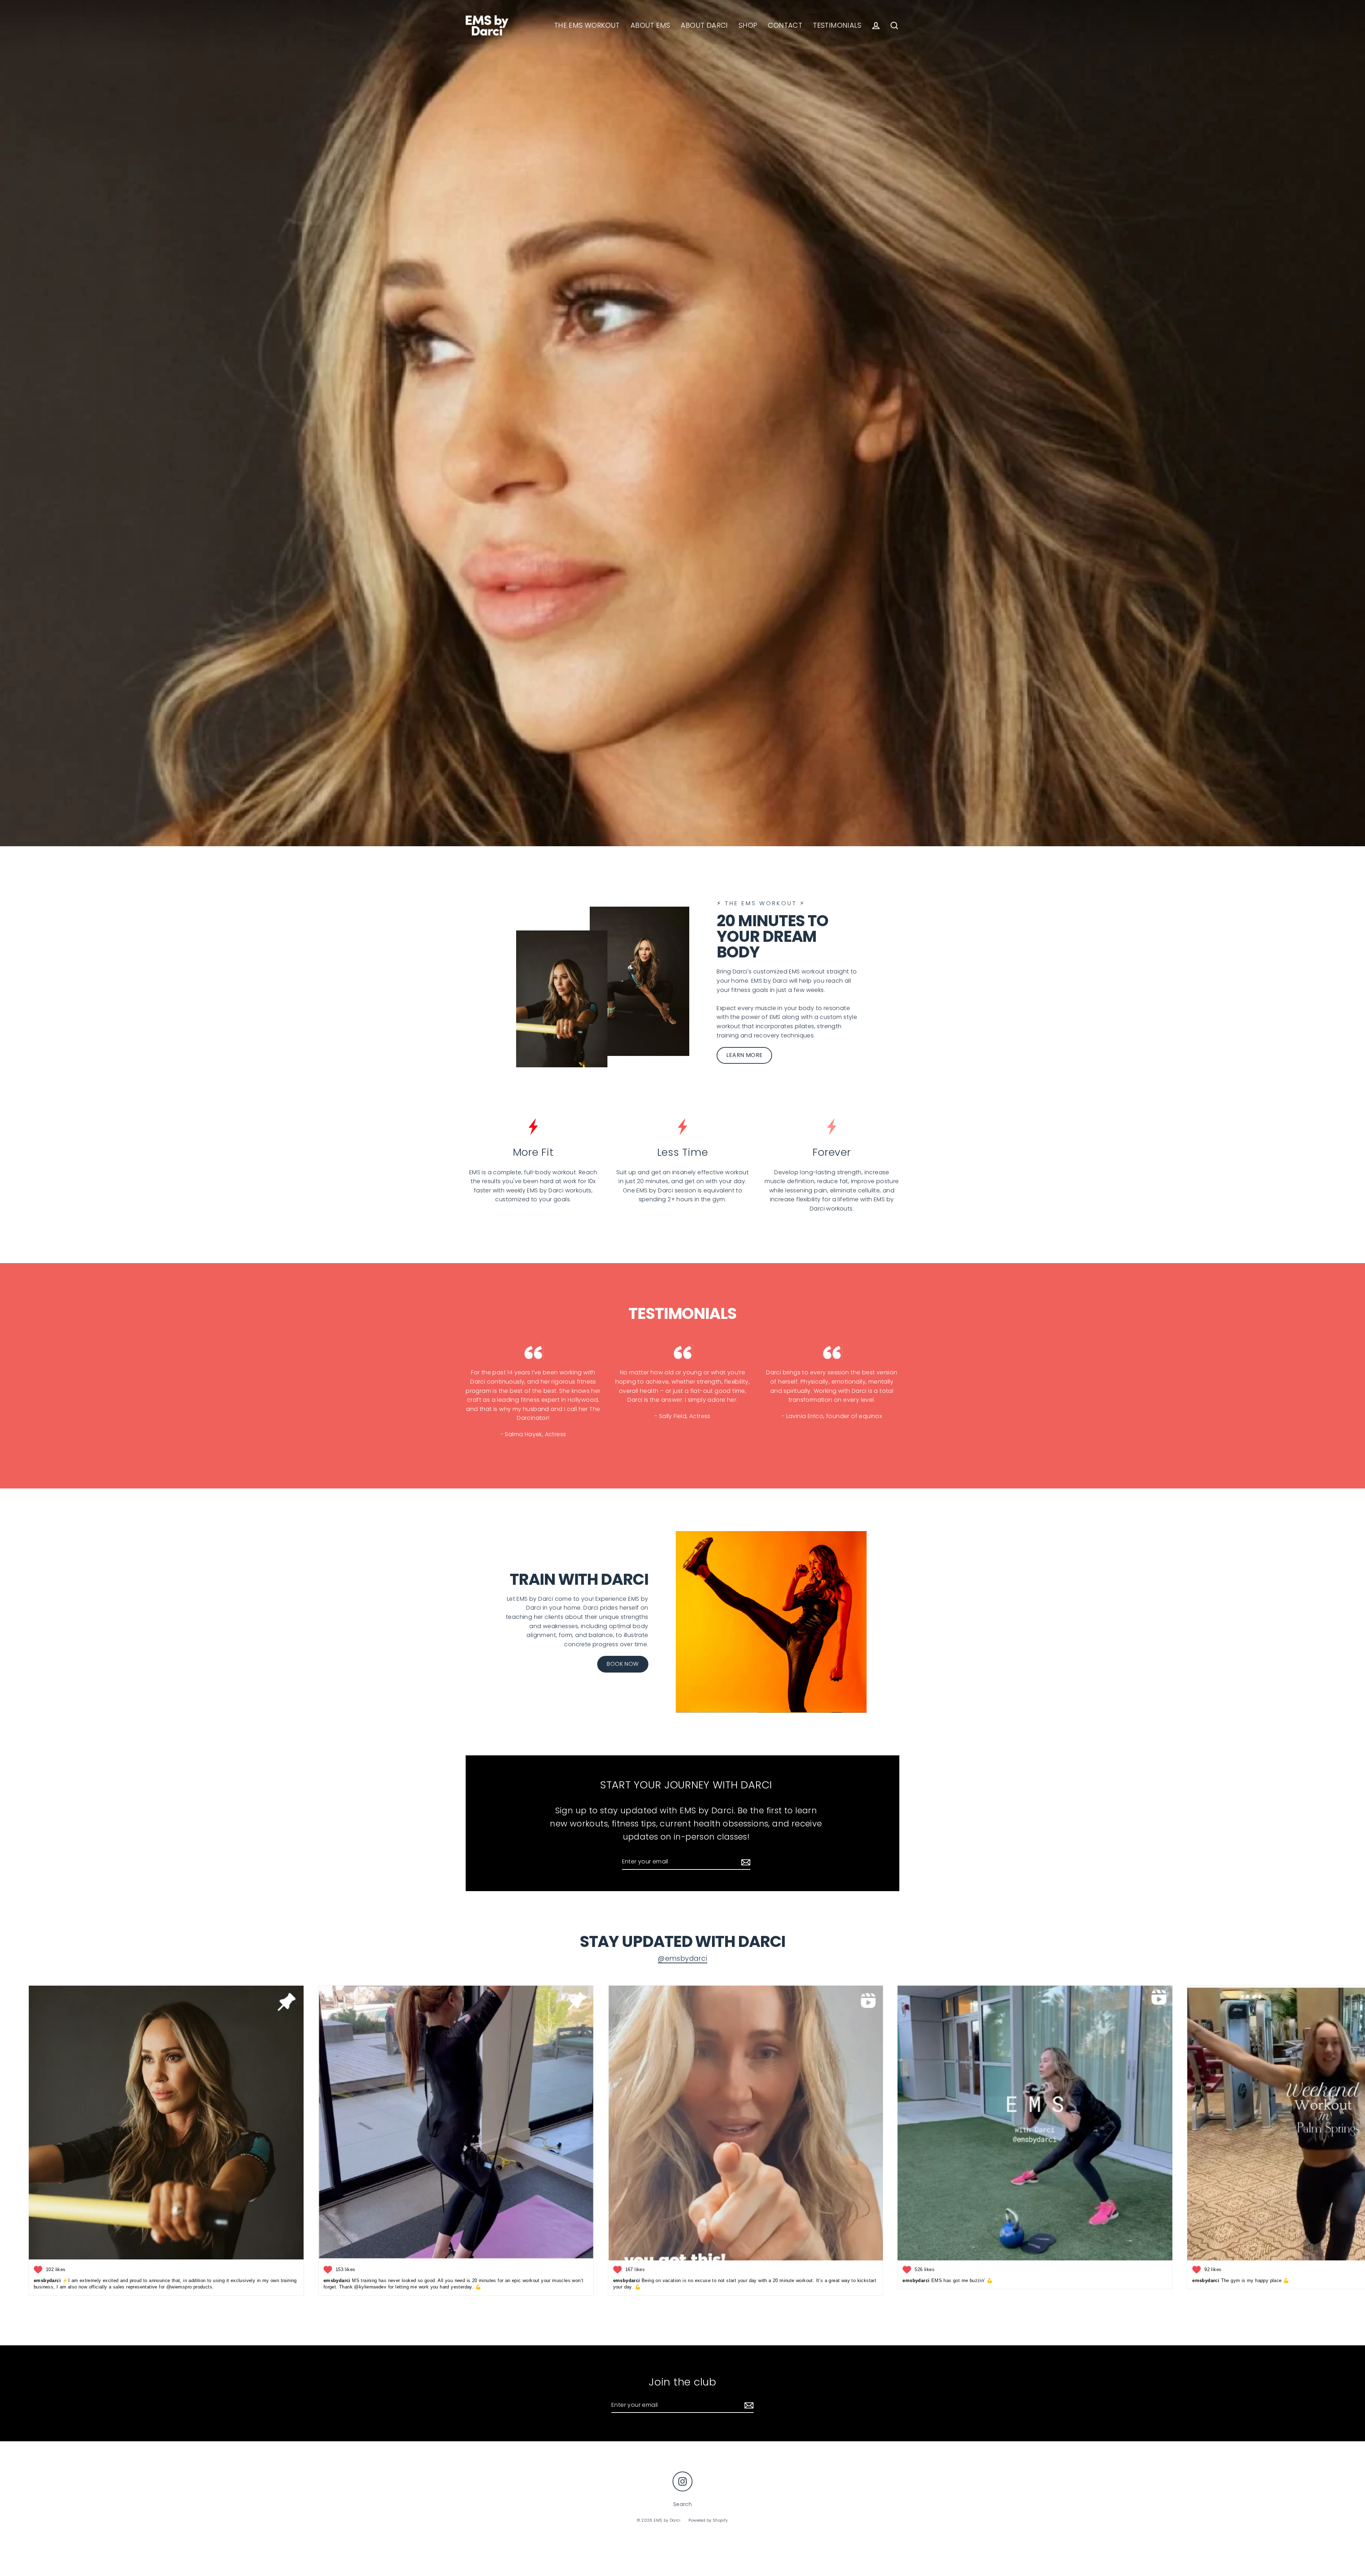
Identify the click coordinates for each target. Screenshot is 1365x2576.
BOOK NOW (623, 1664)
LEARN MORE (744, 1055)
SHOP (748, 25)
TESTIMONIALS (837, 25)
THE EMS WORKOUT (587, 25)
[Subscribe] (745, 1862)
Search (682, 2504)
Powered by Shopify (708, 2520)
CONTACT (785, 25)
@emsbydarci (682, 1958)
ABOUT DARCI (704, 25)
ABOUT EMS (651, 25)
